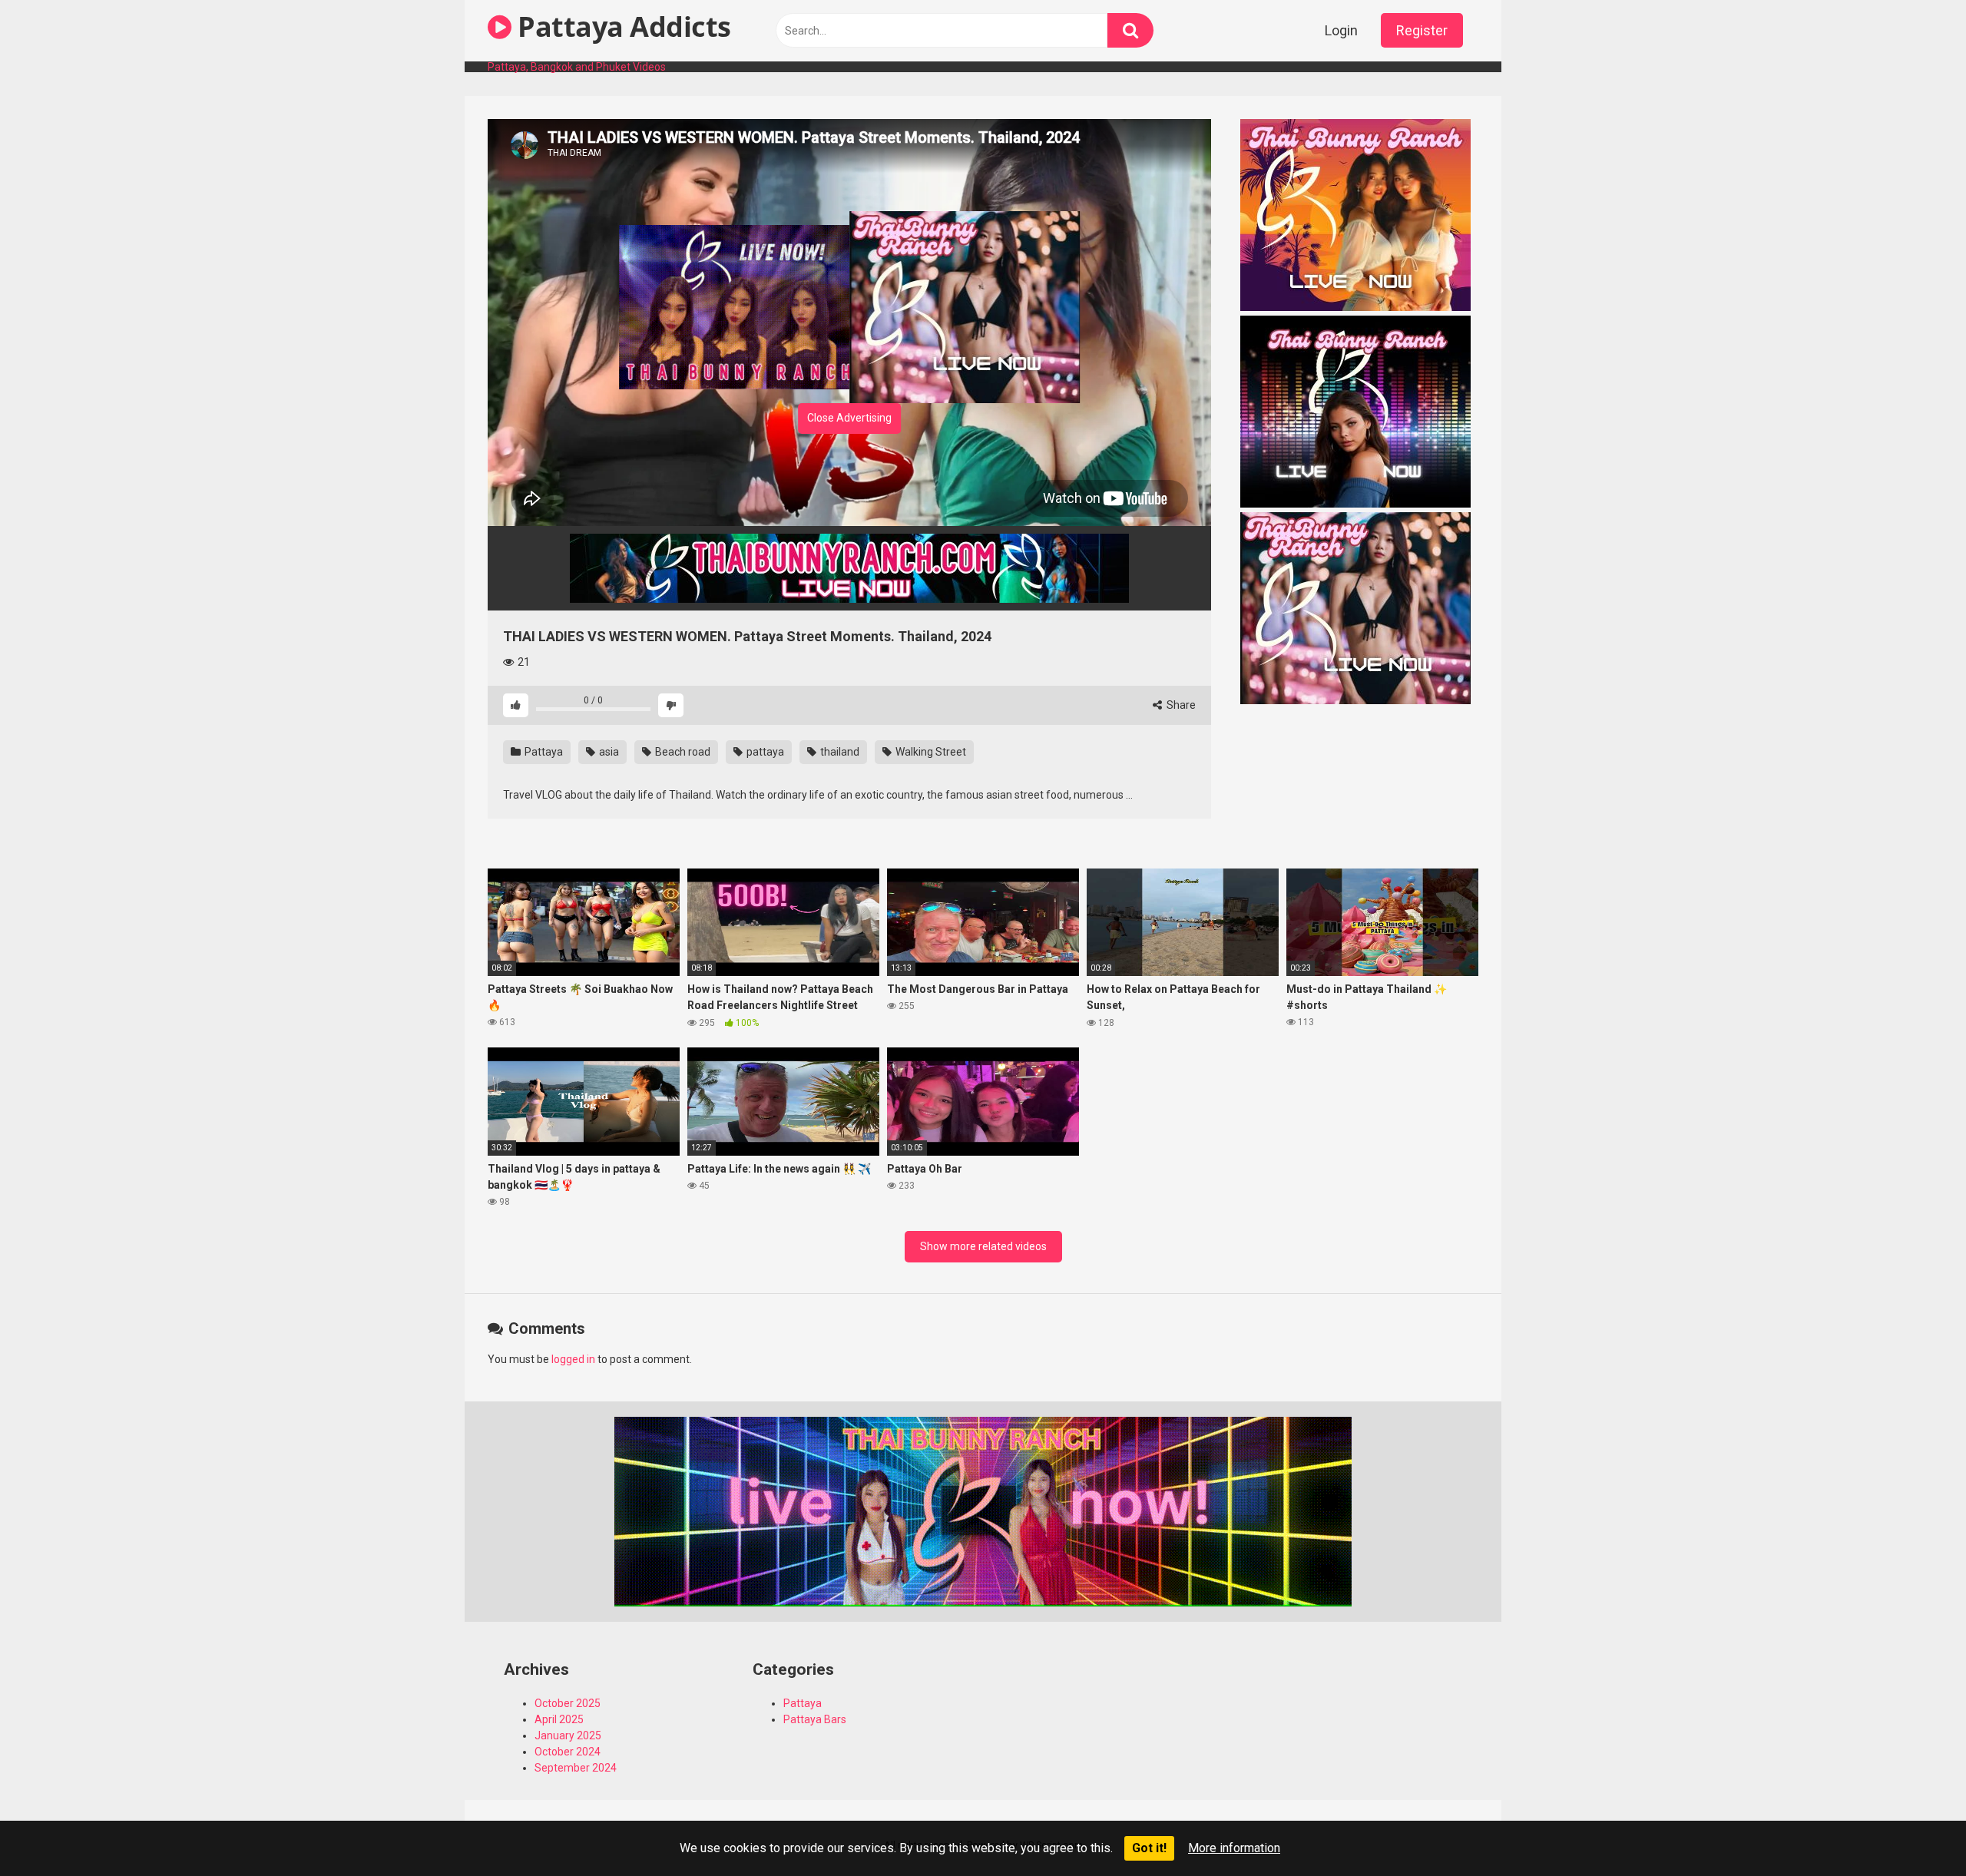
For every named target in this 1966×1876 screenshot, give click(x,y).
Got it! (1149, 1848)
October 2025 (568, 1703)
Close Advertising (849, 418)
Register (1422, 30)
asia (608, 752)
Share (1180, 705)
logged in (573, 1359)
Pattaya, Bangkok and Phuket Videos (577, 67)
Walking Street (930, 752)
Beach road (682, 752)
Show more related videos (983, 1246)
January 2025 (568, 1735)
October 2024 (568, 1752)
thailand (839, 752)
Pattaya (543, 752)
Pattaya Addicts (621, 26)
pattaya (764, 752)
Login (1341, 30)
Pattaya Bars (815, 1719)
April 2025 (559, 1719)
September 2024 (576, 1768)
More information (1234, 1848)
